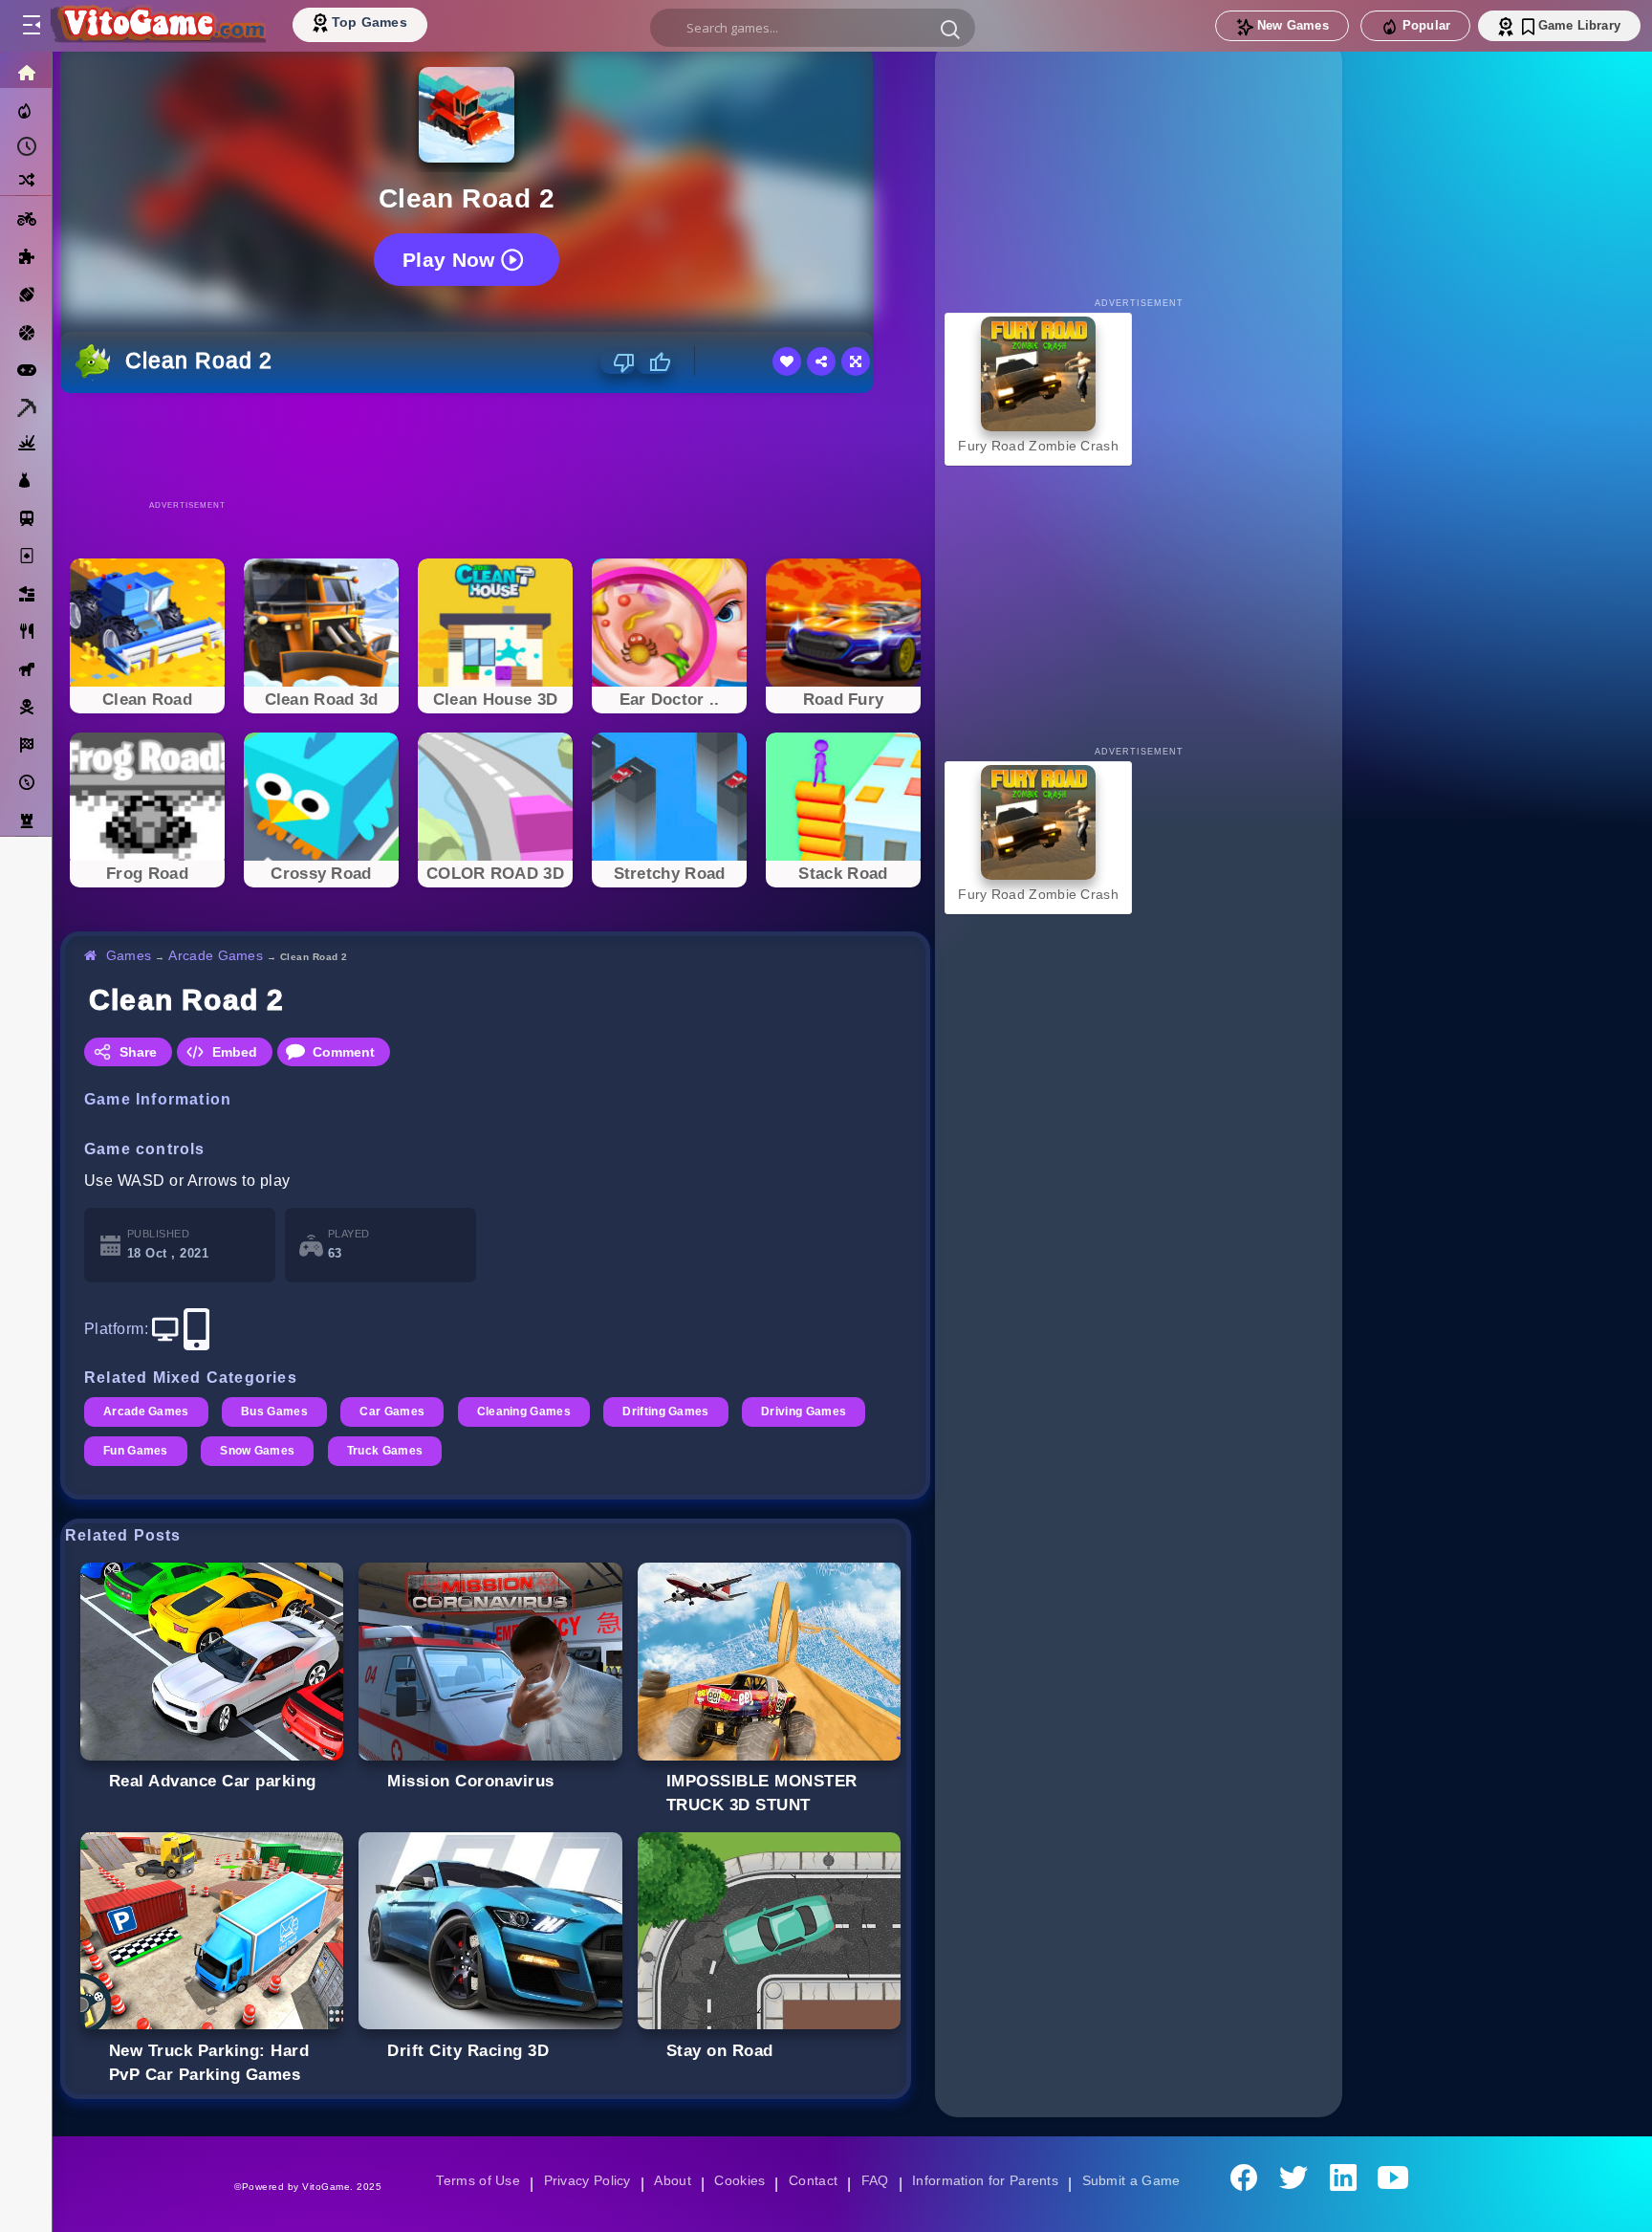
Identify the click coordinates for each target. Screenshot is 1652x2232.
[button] (950, 29)
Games (130, 955)
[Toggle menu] (31, 26)
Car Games (396, 1411)
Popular (1426, 25)
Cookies (738, 2180)
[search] (813, 28)
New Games (1293, 25)
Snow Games (260, 1451)
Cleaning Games (530, 1411)
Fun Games (136, 1451)
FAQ (876, 2180)
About (670, 2180)
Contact (813, 2180)
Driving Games (815, 1411)
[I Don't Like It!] (618, 362)
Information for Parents (988, 2180)
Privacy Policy (583, 2180)
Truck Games (389, 1451)
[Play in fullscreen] (856, 361)
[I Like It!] (653, 362)
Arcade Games (218, 955)
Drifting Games (675, 1411)
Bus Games (277, 1411)
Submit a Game (1137, 2180)
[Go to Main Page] (157, 26)
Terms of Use (471, 2180)
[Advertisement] (495, 446)
